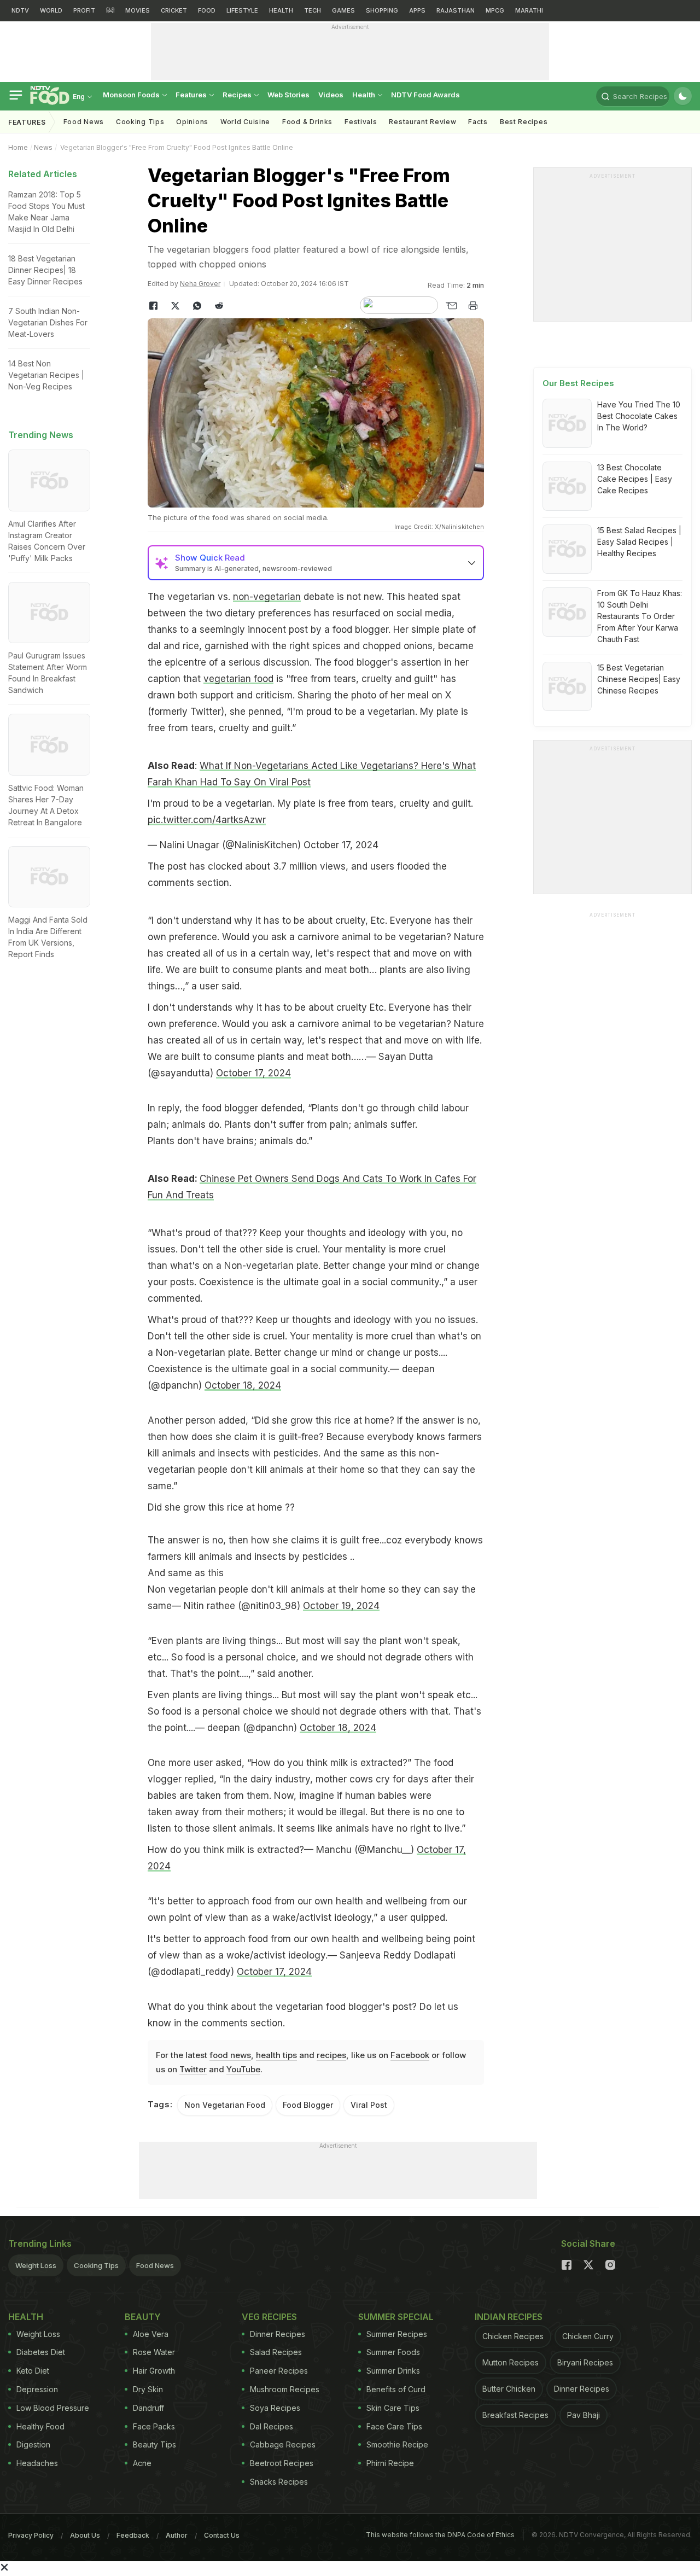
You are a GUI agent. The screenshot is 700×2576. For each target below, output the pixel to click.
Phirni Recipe (390, 2463)
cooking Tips (140, 122)
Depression (37, 2389)
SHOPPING (382, 10)
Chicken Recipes (513, 2336)
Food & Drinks (307, 122)
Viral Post (369, 2105)
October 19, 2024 (341, 1606)
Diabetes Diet (41, 2352)
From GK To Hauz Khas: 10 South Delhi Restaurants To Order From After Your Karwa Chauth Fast (640, 616)
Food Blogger (308, 2105)
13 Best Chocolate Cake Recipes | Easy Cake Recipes (635, 479)
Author (177, 2535)
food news (230, 2055)
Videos (331, 95)
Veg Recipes (269, 2317)
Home (18, 147)
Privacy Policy (31, 2535)
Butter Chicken (509, 2389)
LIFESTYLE (242, 10)
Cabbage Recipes (283, 2444)
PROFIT (84, 10)
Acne (142, 2463)
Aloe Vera (151, 2334)
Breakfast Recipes (515, 2415)
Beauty (143, 2317)
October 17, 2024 (341, 845)
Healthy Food (40, 2426)
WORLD (51, 10)
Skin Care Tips (393, 2408)
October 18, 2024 (243, 1385)
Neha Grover (200, 284)
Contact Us (222, 2535)
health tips (276, 2055)
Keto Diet (33, 2371)
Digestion (33, 2444)
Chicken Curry (588, 2336)
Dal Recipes (272, 2426)
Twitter (193, 2069)
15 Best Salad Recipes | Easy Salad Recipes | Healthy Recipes (639, 542)
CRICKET (174, 10)
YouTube (243, 2069)
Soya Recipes (275, 2408)
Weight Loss (36, 2265)
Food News (84, 122)
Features (192, 95)
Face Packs (154, 2426)
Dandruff (148, 2408)
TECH (313, 10)
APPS (417, 10)
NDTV (20, 10)
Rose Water (154, 2352)
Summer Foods (393, 2352)
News (43, 147)
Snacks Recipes (279, 2482)
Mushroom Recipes (285, 2389)
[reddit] (219, 306)
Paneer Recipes (279, 2371)
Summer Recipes (397, 2334)
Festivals (361, 122)
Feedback (133, 2535)
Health (364, 95)
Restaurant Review (422, 122)
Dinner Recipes (278, 2334)
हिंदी (110, 10)
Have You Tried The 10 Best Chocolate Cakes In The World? (639, 416)
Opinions (192, 122)
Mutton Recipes (511, 2362)
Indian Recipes (509, 2317)
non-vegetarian (267, 597)
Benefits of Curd (396, 2389)
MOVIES (138, 10)
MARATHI (529, 10)
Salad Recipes (276, 2352)
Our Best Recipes (578, 383)
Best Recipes (524, 122)
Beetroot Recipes (282, 2463)
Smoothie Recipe (397, 2444)
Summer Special (396, 2317)
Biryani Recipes (585, 2362)
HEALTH (281, 10)
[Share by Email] (451, 306)
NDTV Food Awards (425, 95)
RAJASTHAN (456, 10)
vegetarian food (238, 679)
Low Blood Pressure (53, 2408)
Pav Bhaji (584, 2415)
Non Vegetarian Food (225, 2105)
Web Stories (288, 95)
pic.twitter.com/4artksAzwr (207, 820)
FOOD (207, 10)
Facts (478, 122)
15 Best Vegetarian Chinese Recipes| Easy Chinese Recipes (639, 679)
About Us (85, 2535)
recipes (331, 2055)
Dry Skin (148, 2389)
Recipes (238, 95)
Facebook (410, 2055)
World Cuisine (245, 122)
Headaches (37, 2463)
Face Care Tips (394, 2426)
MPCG (495, 10)
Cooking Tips (96, 2265)
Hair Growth (154, 2371)
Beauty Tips (154, 2444)
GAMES (343, 10)
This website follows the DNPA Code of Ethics (440, 2535)
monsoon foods (132, 95)
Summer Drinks (393, 2371)
